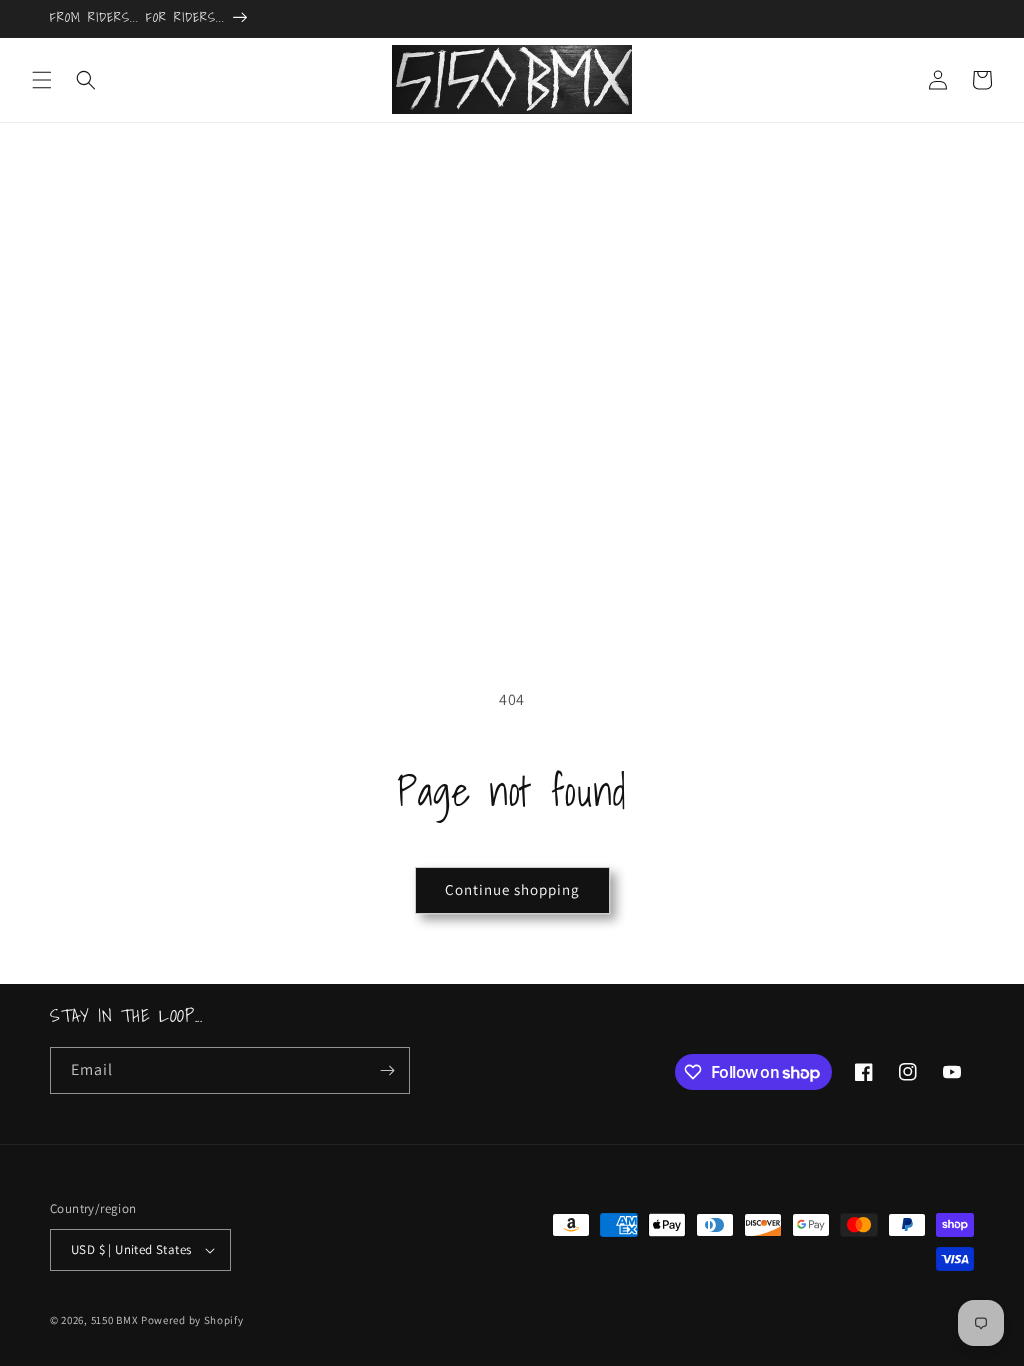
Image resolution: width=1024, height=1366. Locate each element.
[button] (42, 80)
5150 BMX (115, 1320)
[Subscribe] (387, 1070)
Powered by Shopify (192, 1320)
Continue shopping (512, 889)
